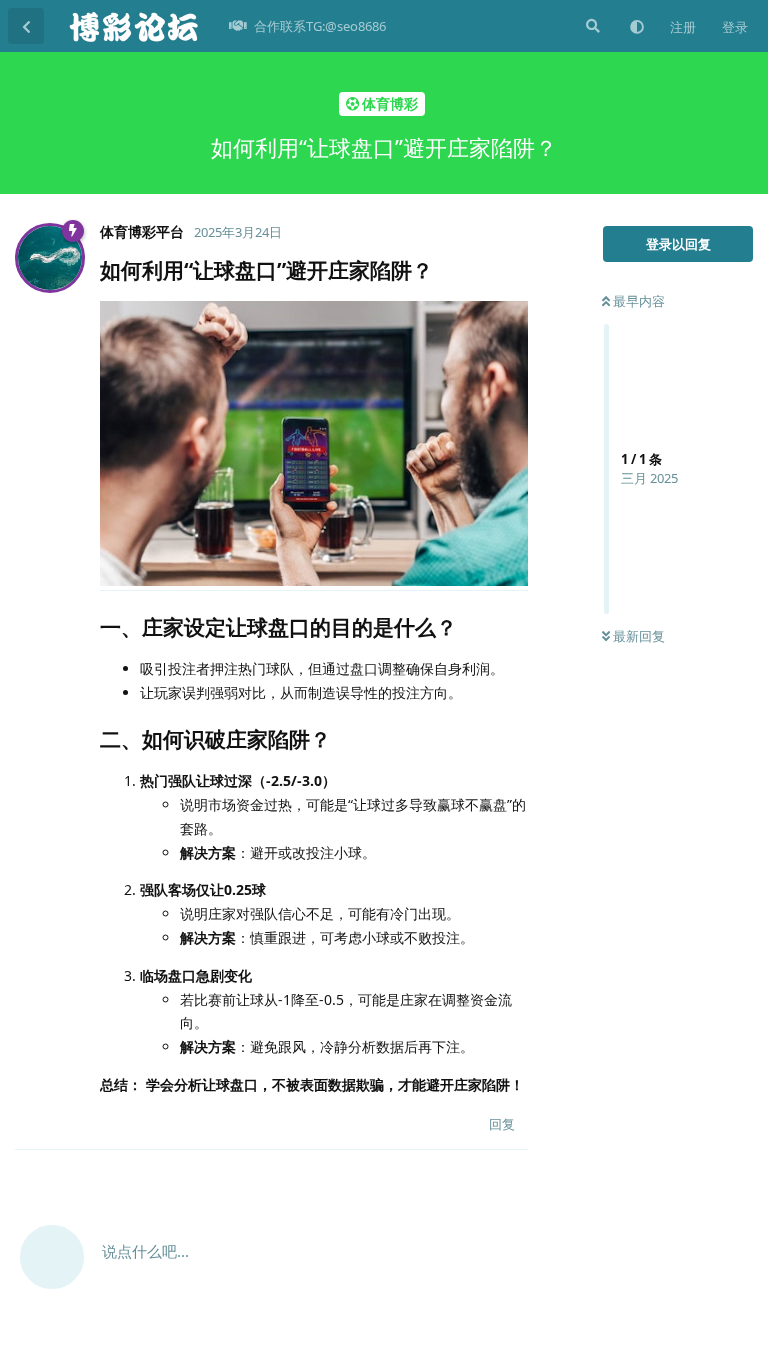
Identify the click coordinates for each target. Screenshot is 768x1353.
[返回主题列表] (26, 26)
